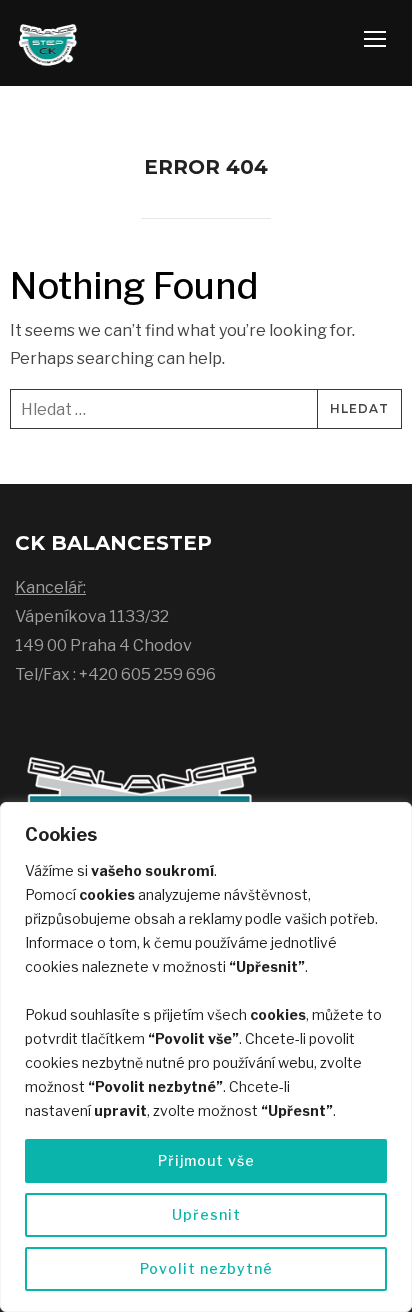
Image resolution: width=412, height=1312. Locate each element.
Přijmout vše (206, 1160)
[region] (206, 1057)
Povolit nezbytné (206, 1268)
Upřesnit (206, 1214)
